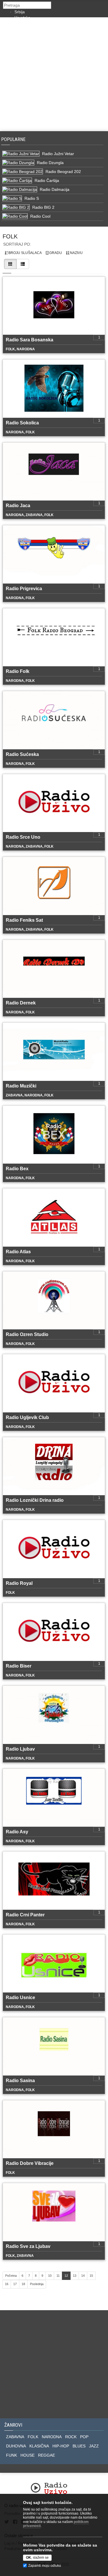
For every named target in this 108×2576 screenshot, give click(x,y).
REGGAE (47, 2455)
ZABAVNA (15, 2437)
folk (10, 236)
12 (66, 2276)
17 (15, 2284)
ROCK (71, 2437)
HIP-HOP (61, 2446)
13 (75, 2276)
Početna (11, 2276)
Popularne (15, 139)
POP (84, 2437)
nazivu (76, 253)
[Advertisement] (54, 74)
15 (91, 2276)
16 (7, 2284)
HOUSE (28, 2455)
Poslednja (37, 2284)
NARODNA (52, 2437)
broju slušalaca (25, 253)
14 (83, 2276)
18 (23, 2284)
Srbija (20, 12)
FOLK (33, 2437)
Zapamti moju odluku (45, 2566)
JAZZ (94, 2446)
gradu (55, 253)
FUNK (12, 2455)
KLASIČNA (39, 2446)
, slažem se (37, 2558)
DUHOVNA (16, 2446)
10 (50, 2276)
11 (58, 2276)
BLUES (79, 2446)
